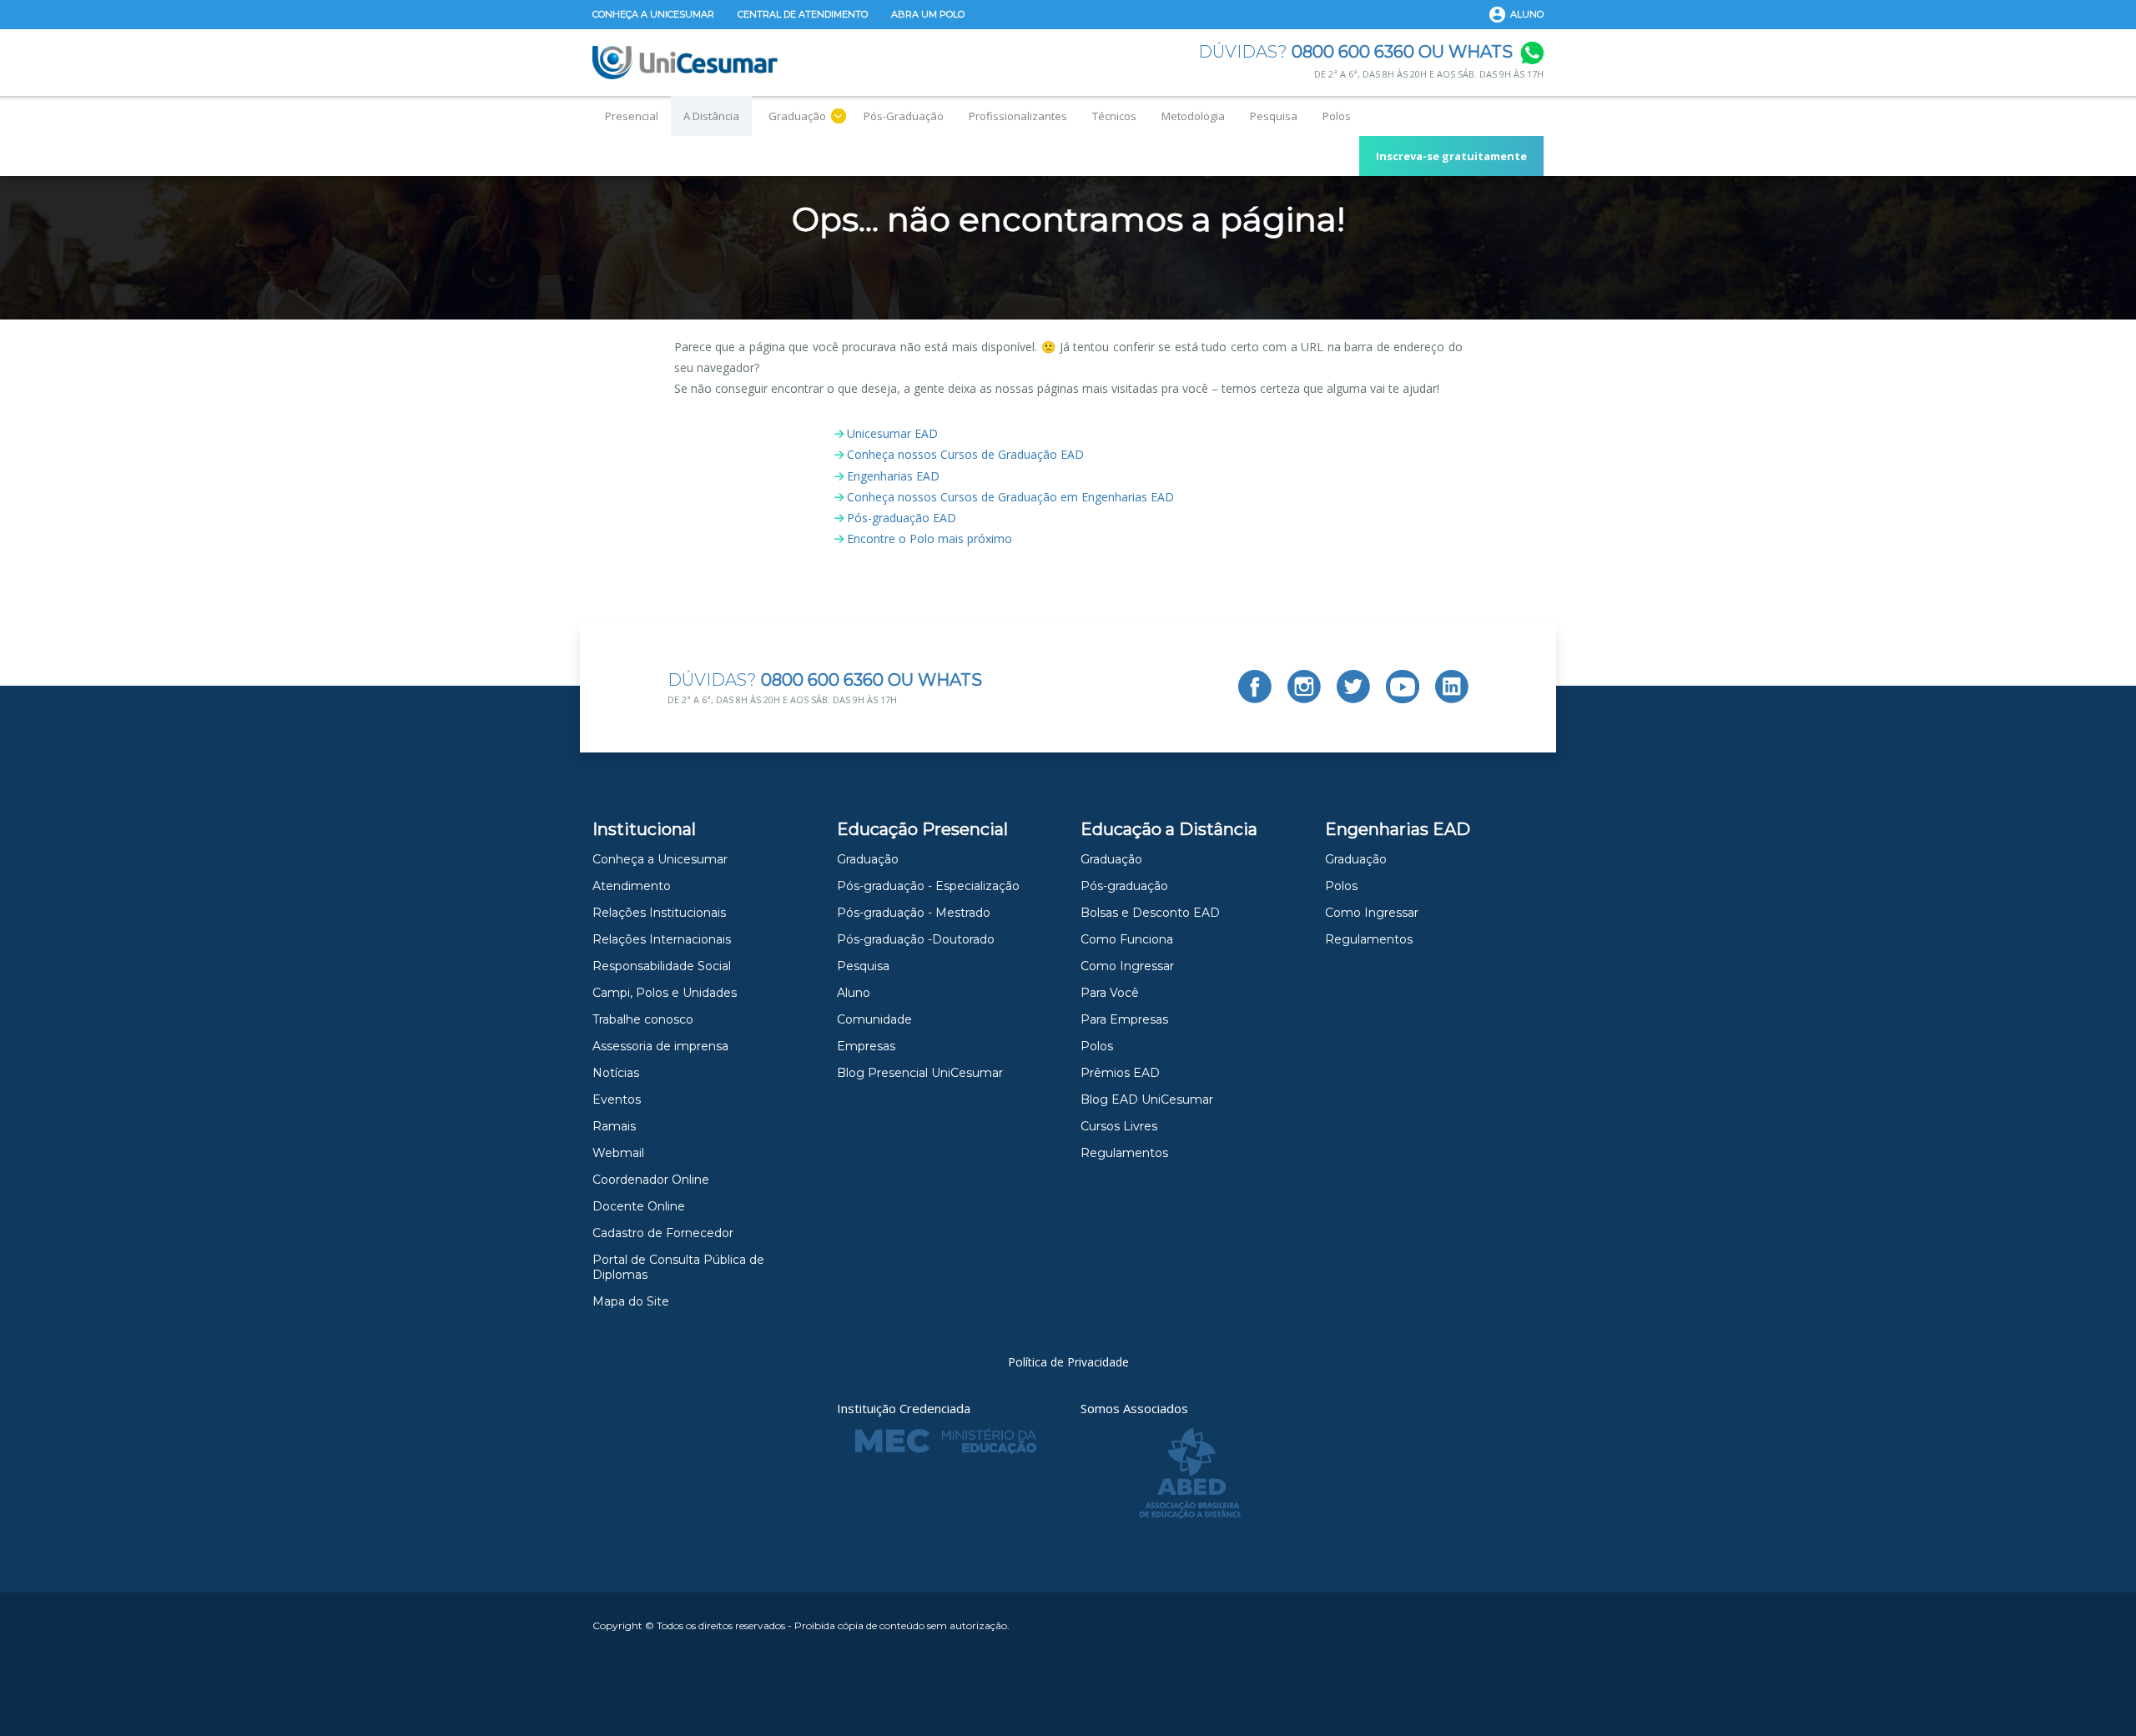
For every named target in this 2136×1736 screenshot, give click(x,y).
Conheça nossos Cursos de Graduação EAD (965, 454)
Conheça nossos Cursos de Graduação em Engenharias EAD (1010, 497)
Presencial (632, 116)
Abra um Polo (928, 14)
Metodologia (1193, 116)
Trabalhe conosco (643, 1019)
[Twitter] (1353, 687)
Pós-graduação (1124, 886)
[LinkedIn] (1452, 687)
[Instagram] (1304, 687)
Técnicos (1114, 116)
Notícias (616, 1073)
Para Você (1110, 993)
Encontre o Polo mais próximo (929, 538)
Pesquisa (1274, 116)
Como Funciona (1127, 939)
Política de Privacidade (1068, 1362)
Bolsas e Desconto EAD (1150, 913)
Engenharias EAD (893, 476)
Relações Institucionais (659, 913)
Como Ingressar (1127, 966)
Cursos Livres (1119, 1126)
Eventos (617, 1099)
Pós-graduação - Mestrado (914, 913)
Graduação (797, 116)
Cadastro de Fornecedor (663, 1233)
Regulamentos (1124, 1153)
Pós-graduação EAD (902, 518)
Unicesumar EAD (892, 433)
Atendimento (632, 886)
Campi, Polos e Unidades (665, 993)
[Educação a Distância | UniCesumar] (685, 63)
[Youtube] (1403, 687)
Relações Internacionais (662, 939)
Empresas (866, 1046)
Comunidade (874, 1019)
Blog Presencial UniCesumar (920, 1073)
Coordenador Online (651, 1180)
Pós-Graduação (904, 116)
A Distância (711, 116)
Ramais (614, 1126)
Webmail (618, 1153)
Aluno (1527, 14)
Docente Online (639, 1206)
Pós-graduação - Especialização (928, 886)
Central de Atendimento (803, 14)
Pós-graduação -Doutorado (916, 939)
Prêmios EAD (1120, 1073)
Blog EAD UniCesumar (1147, 1099)
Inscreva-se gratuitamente (1451, 156)
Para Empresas (1124, 1019)
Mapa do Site (631, 1301)
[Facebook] (1255, 687)
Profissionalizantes (1018, 116)
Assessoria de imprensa (660, 1046)
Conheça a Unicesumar (653, 14)
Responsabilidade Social (662, 966)
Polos (1337, 116)
